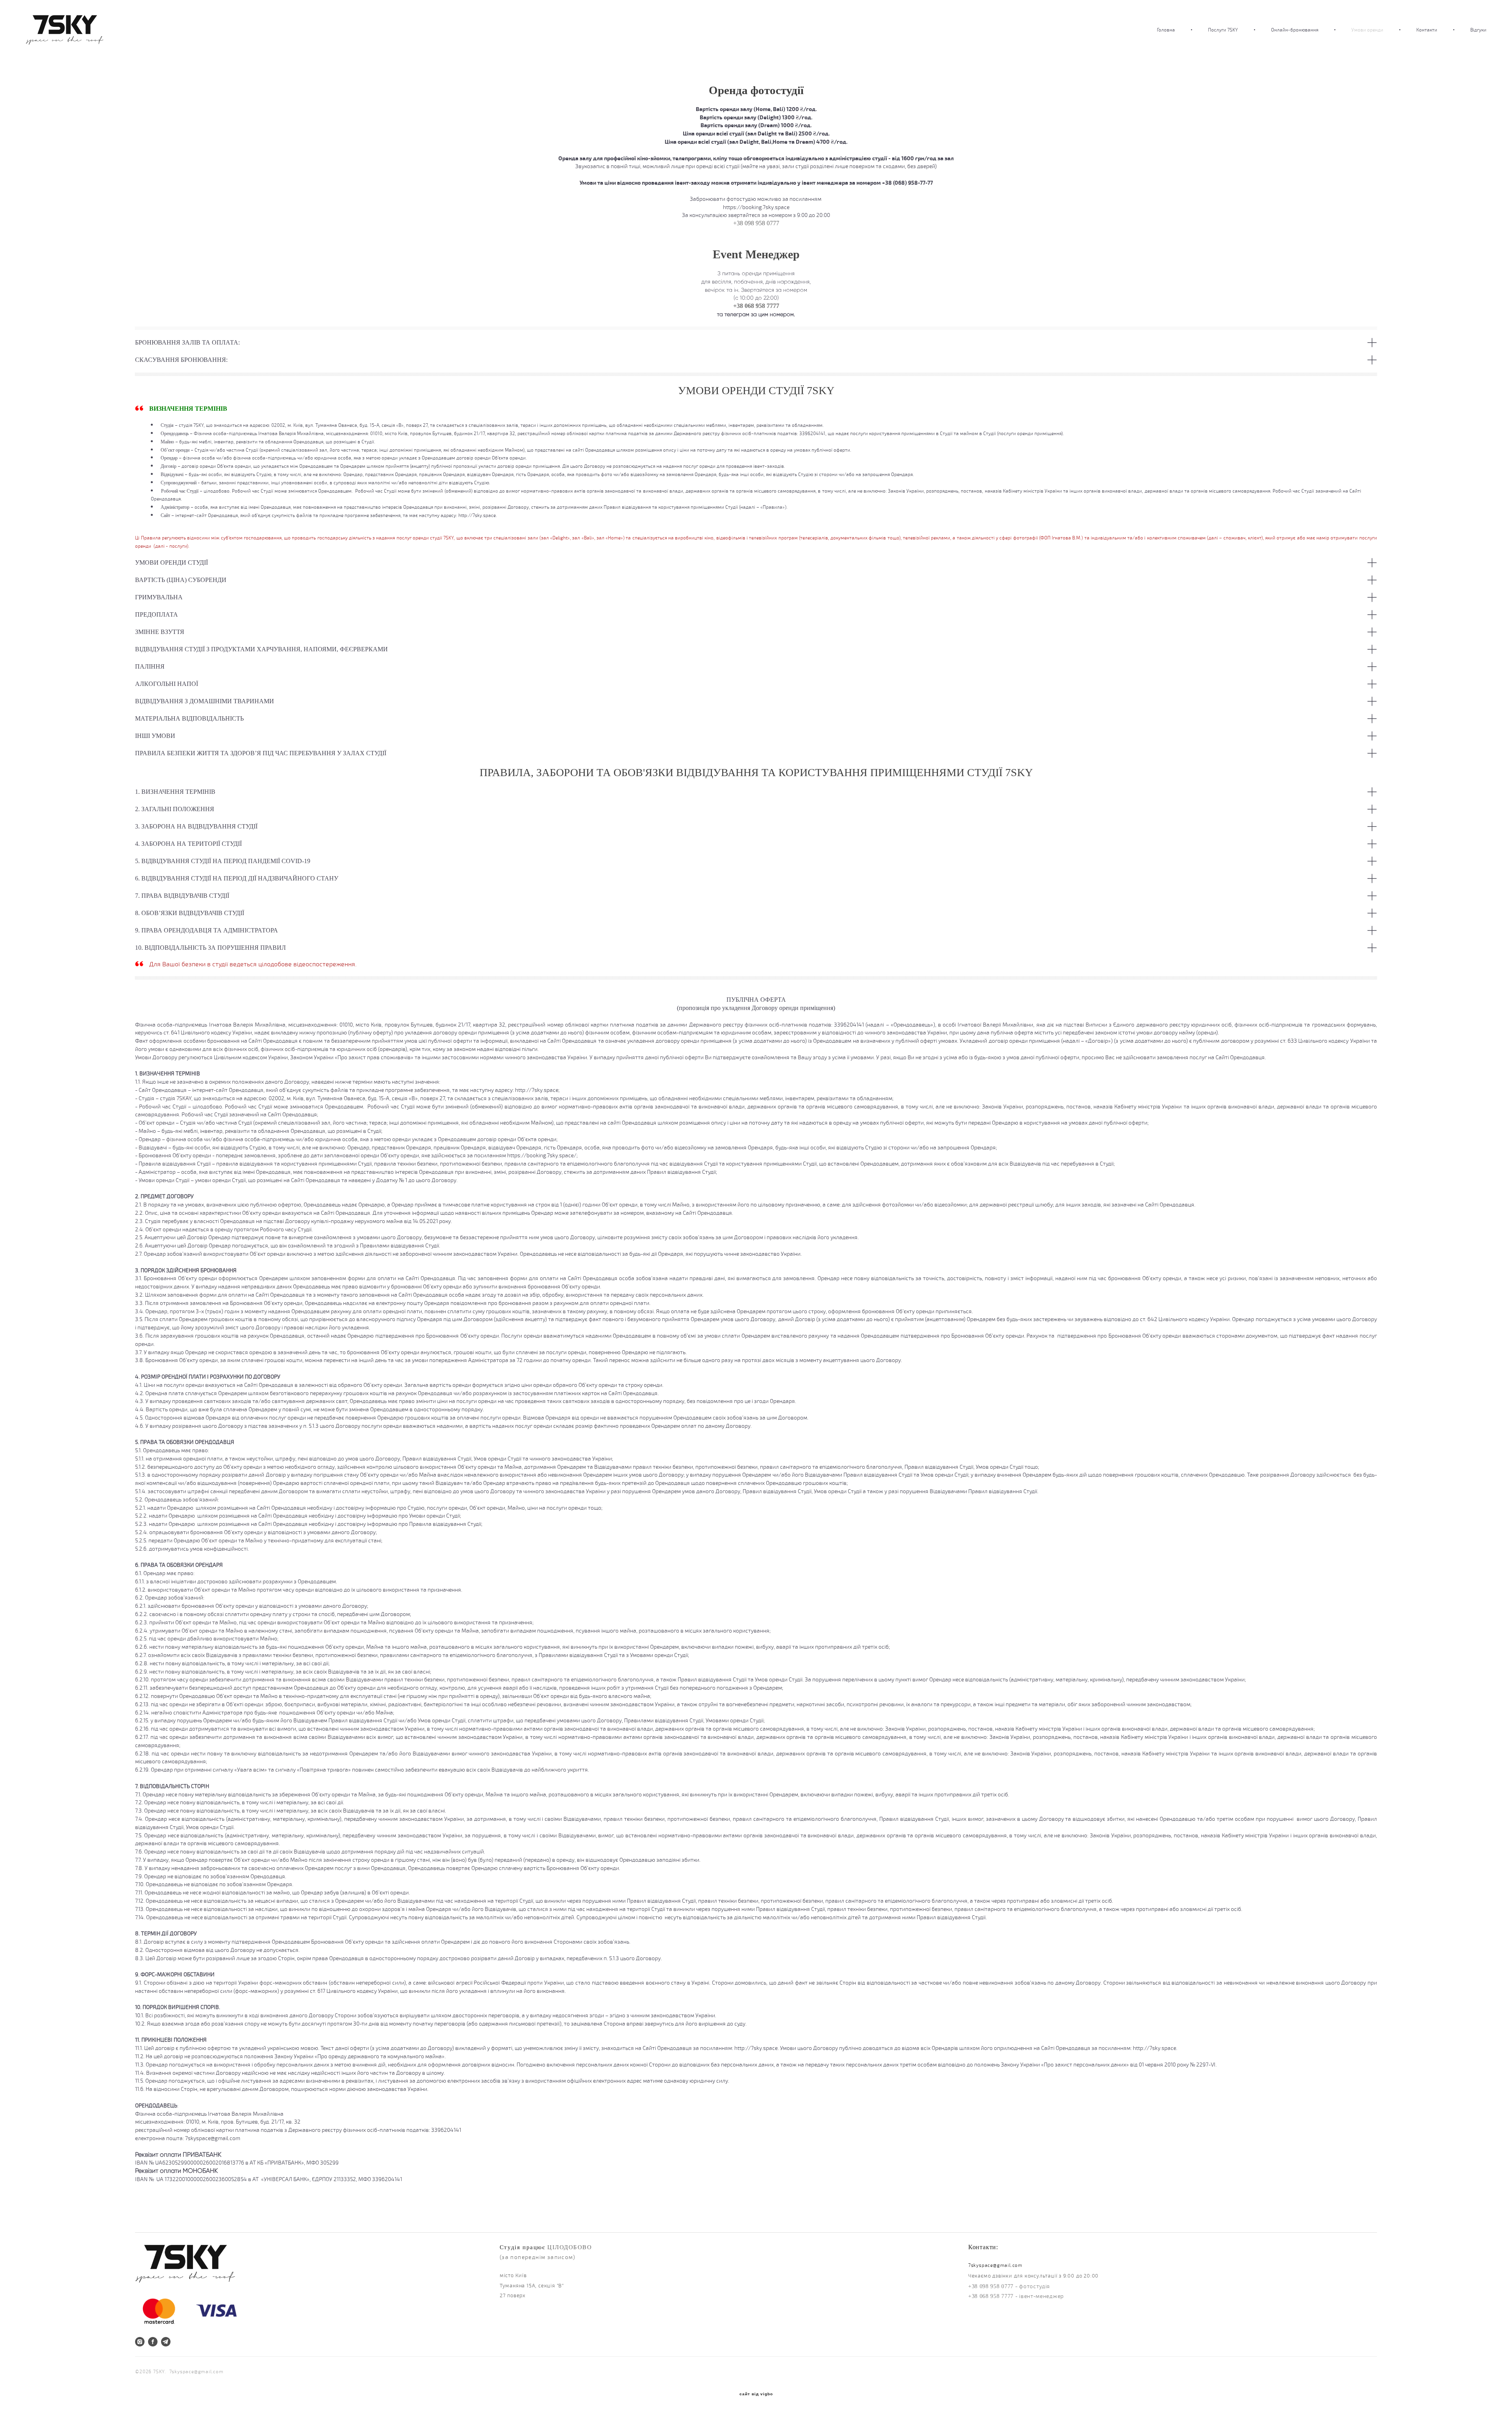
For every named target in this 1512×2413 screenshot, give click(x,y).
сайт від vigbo (756, 2394)
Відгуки (1478, 30)
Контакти (1427, 30)
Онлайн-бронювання (1295, 30)
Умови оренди (1367, 30)
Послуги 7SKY (1223, 30)
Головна (1166, 30)
